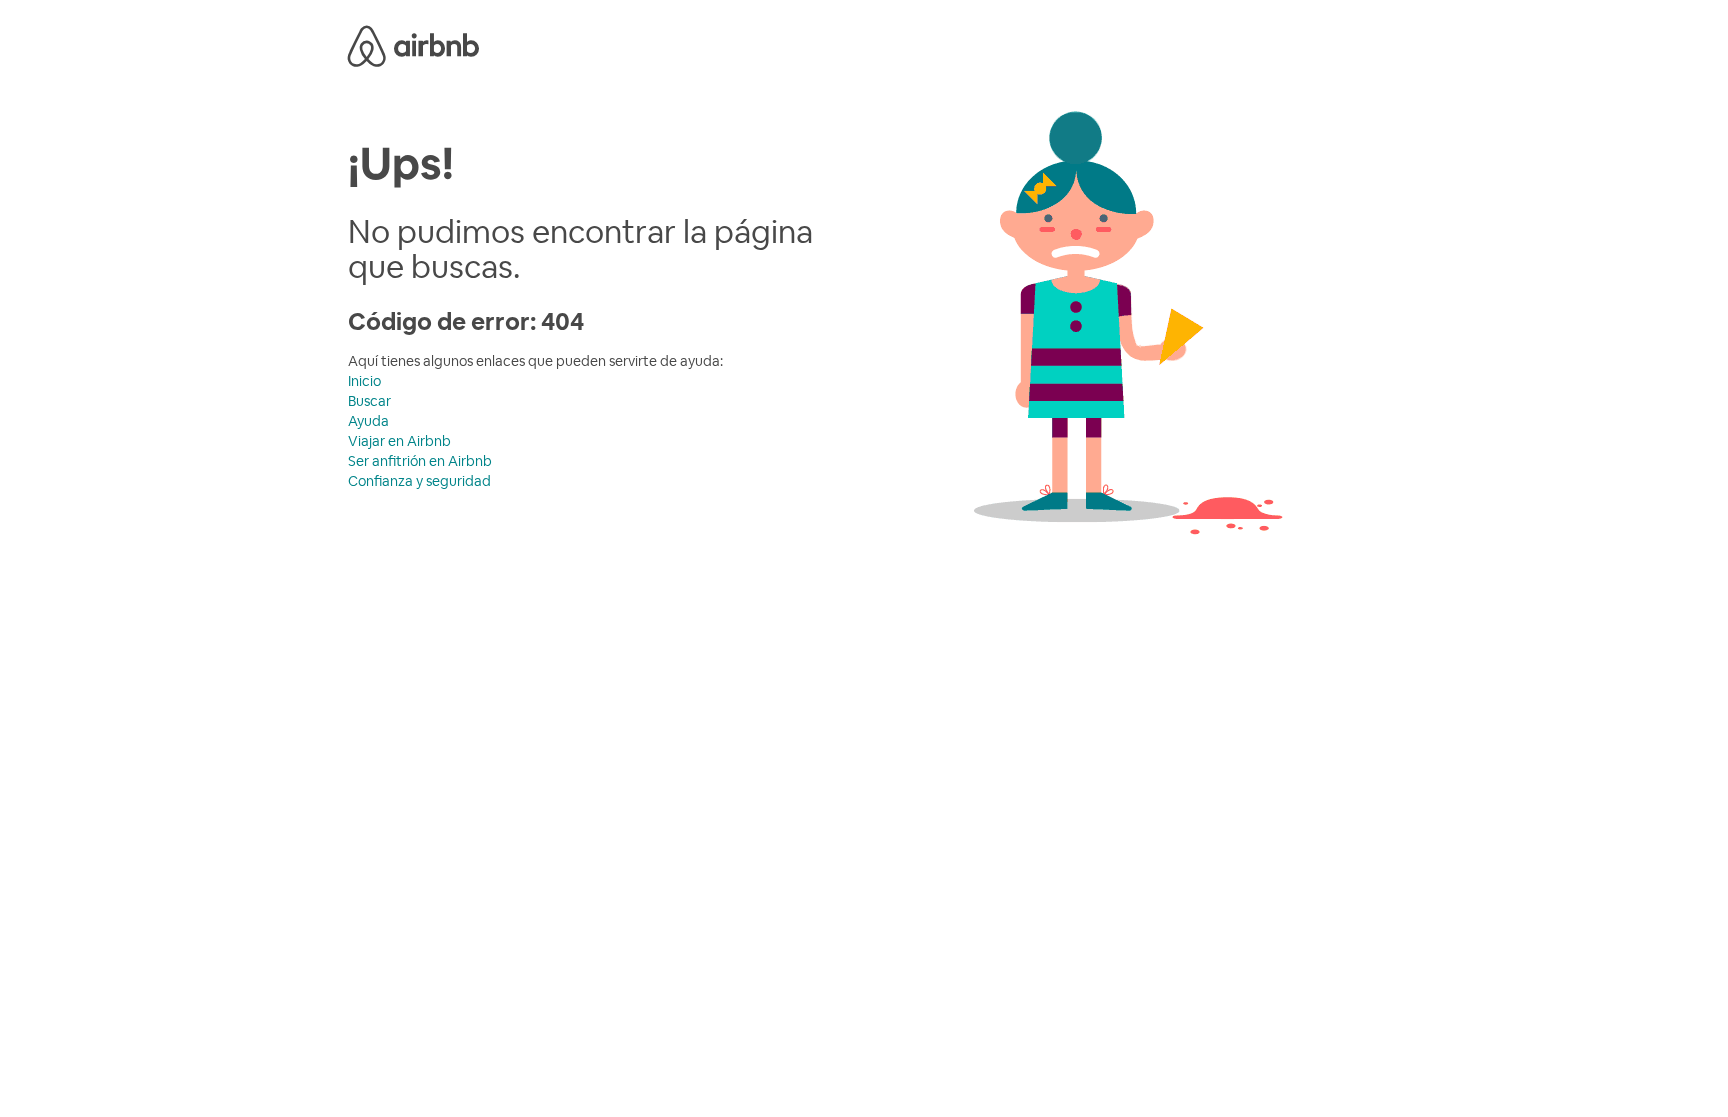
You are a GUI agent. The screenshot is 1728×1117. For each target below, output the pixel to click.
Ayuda (368, 421)
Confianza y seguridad (419, 481)
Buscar (369, 401)
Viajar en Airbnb (399, 441)
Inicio (364, 381)
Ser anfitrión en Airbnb (420, 461)
